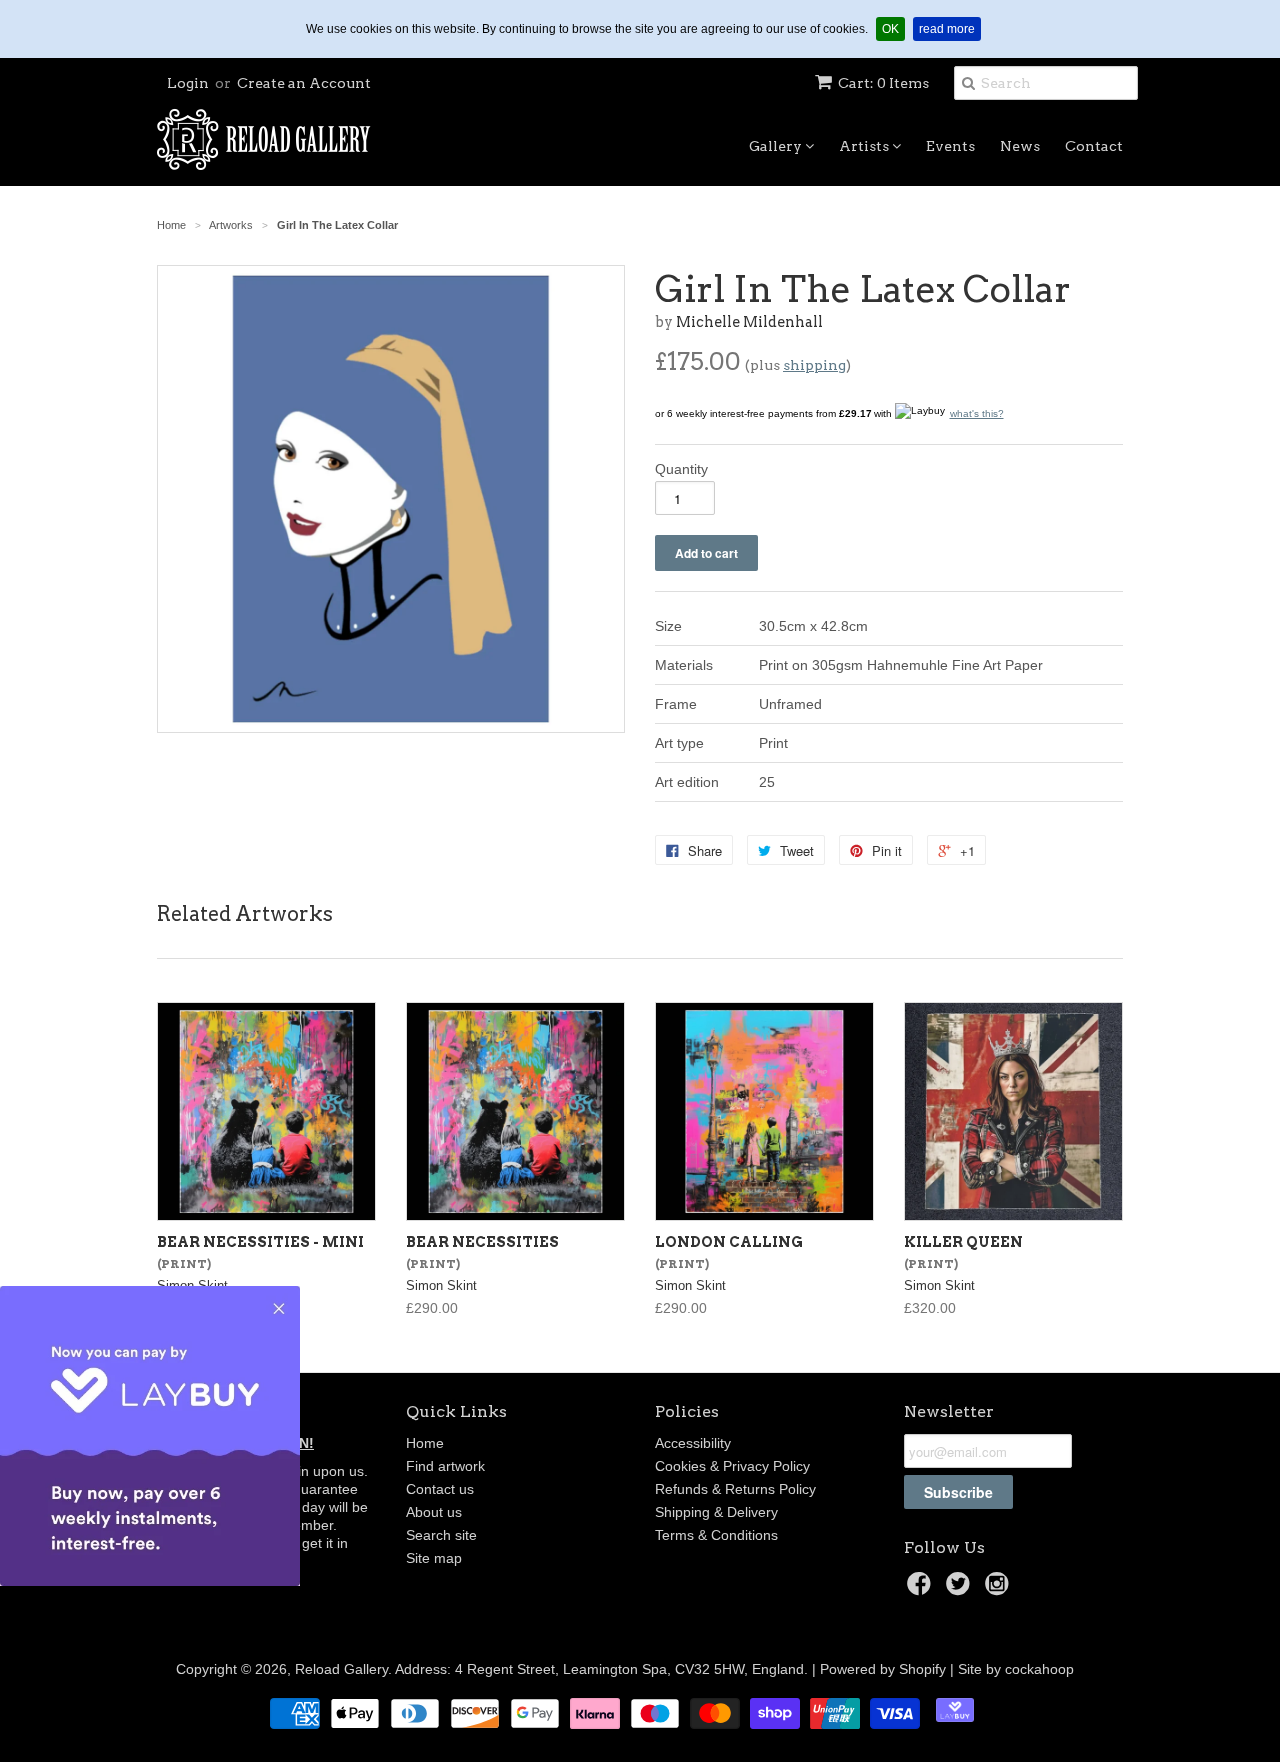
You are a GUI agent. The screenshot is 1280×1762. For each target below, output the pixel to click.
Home (425, 1443)
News (1020, 146)
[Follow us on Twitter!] (961, 1589)
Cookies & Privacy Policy (732, 1466)
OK (893, 28)
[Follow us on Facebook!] (922, 1589)
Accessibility (693, 1443)
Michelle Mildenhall (749, 322)
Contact (1094, 146)
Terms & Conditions (716, 1535)
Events (950, 146)
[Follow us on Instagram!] (1000, 1589)
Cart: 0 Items (883, 83)
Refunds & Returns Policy (735, 1489)
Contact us (440, 1489)
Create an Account (304, 83)
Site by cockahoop (1016, 1669)
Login (188, 83)
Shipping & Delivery (716, 1512)
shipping (814, 365)
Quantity (681, 469)
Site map (434, 1558)
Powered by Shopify (883, 1669)
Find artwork (445, 1466)
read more (950, 28)
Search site (441, 1535)
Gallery (777, 146)
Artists (865, 146)
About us (434, 1512)
